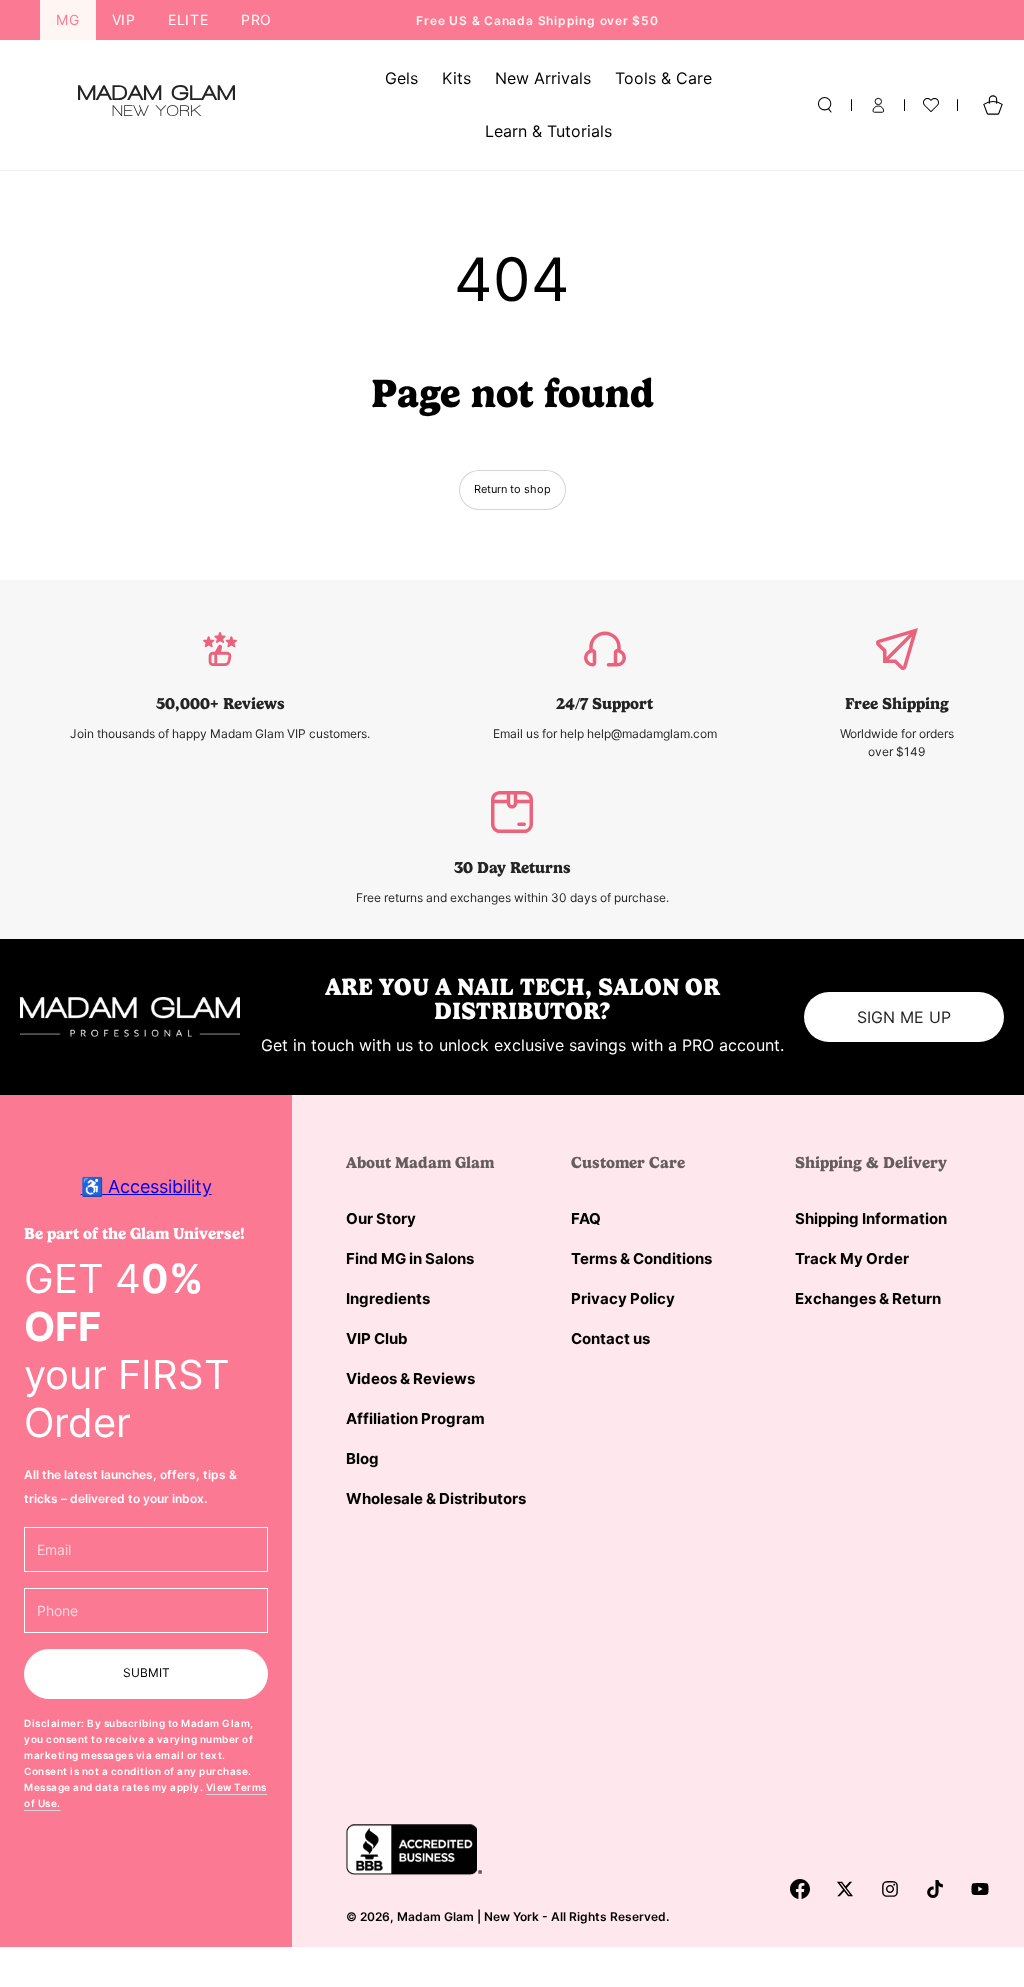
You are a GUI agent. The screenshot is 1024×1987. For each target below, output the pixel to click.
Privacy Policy (623, 1298)
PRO (256, 19)
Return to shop (512, 489)
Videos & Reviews (410, 1378)
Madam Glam (435, 1916)
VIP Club (377, 1338)
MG (68, 19)
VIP (124, 19)
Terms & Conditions (641, 1258)
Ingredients (388, 1298)
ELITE (188, 19)
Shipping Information (871, 1218)
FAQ (586, 1218)
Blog (362, 1458)
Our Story (381, 1218)
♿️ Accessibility (146, 1186)
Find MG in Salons (410, 1258)
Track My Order (852, 1258)
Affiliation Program (415, 1418)
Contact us (610, 1338)
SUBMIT (146, 1672)
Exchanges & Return (868, 1298)
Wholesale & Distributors (436, 1498)
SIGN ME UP (904, 1017)
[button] (825, 105)
